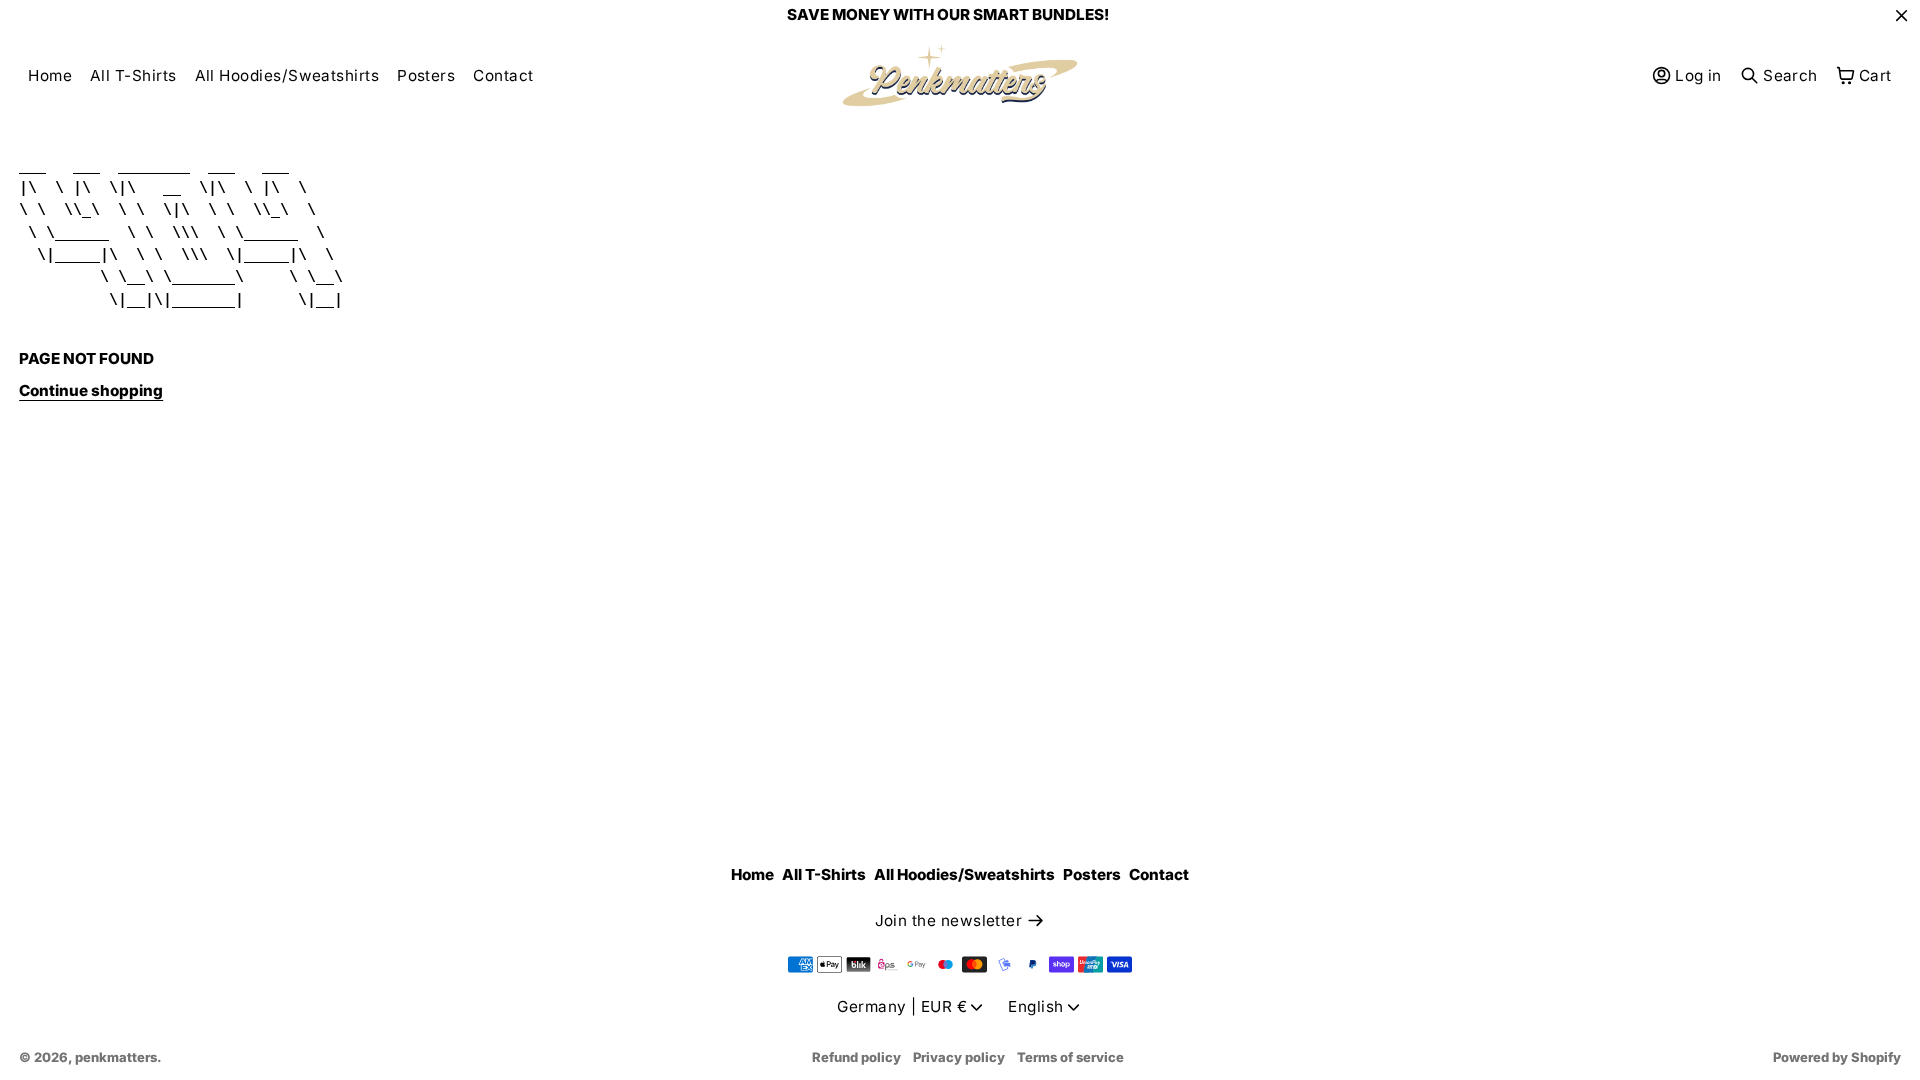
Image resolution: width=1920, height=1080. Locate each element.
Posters (426, 75)
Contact (503, 75)
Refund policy (856, 1057)
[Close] (1901, 15)
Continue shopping (91, 390)
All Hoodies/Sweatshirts (287, 75)
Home (50, 75)
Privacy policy (959, 1057)
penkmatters (116, 1057)
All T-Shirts (133, 75)
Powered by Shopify (1837, 1057)
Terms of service (1070, 1057)
